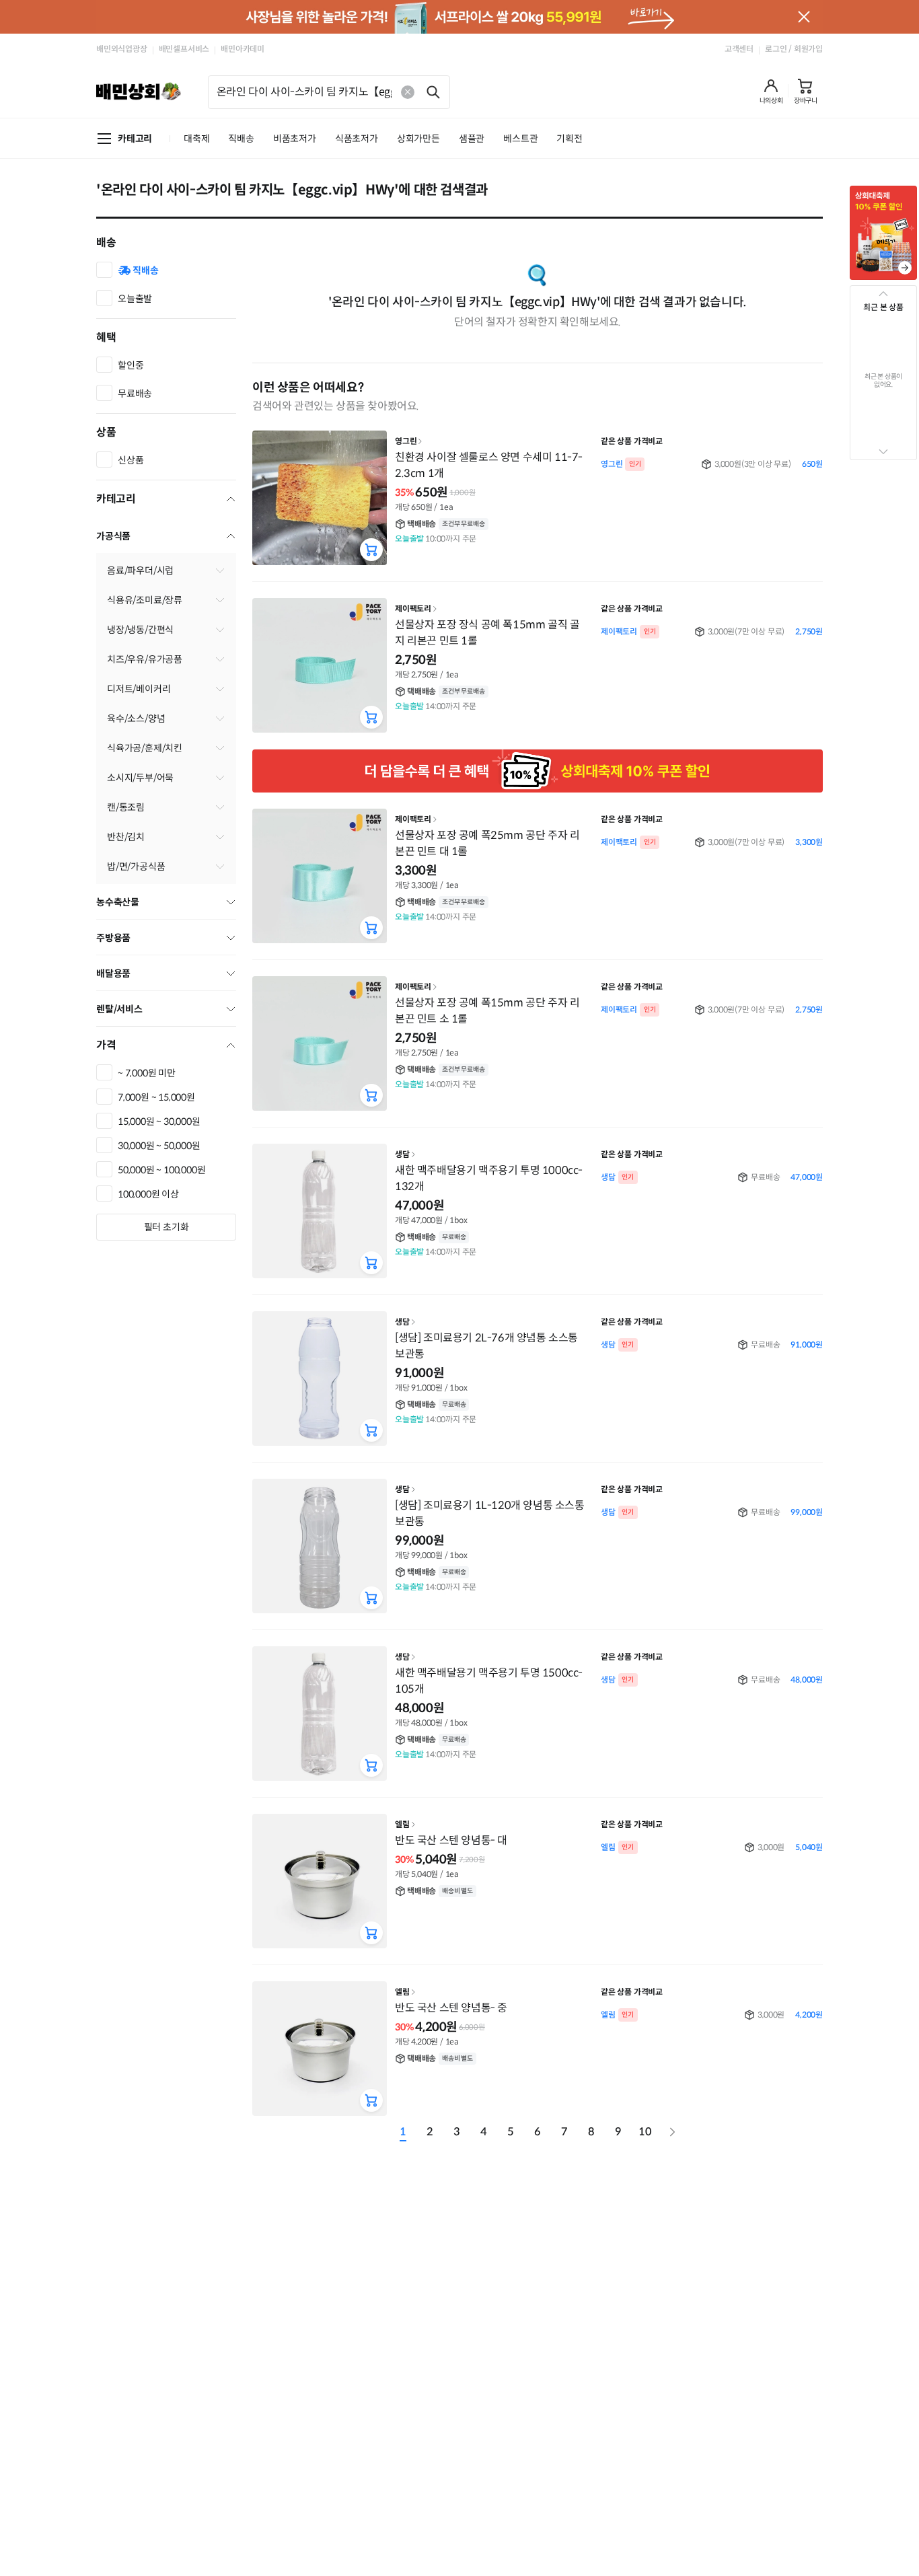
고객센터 (739, 49)
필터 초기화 (167, 1227)
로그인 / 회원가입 (794, 49)
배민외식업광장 (122, 49)
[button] (771, 91)
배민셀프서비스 (184, 49)
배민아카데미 (243, 49)
